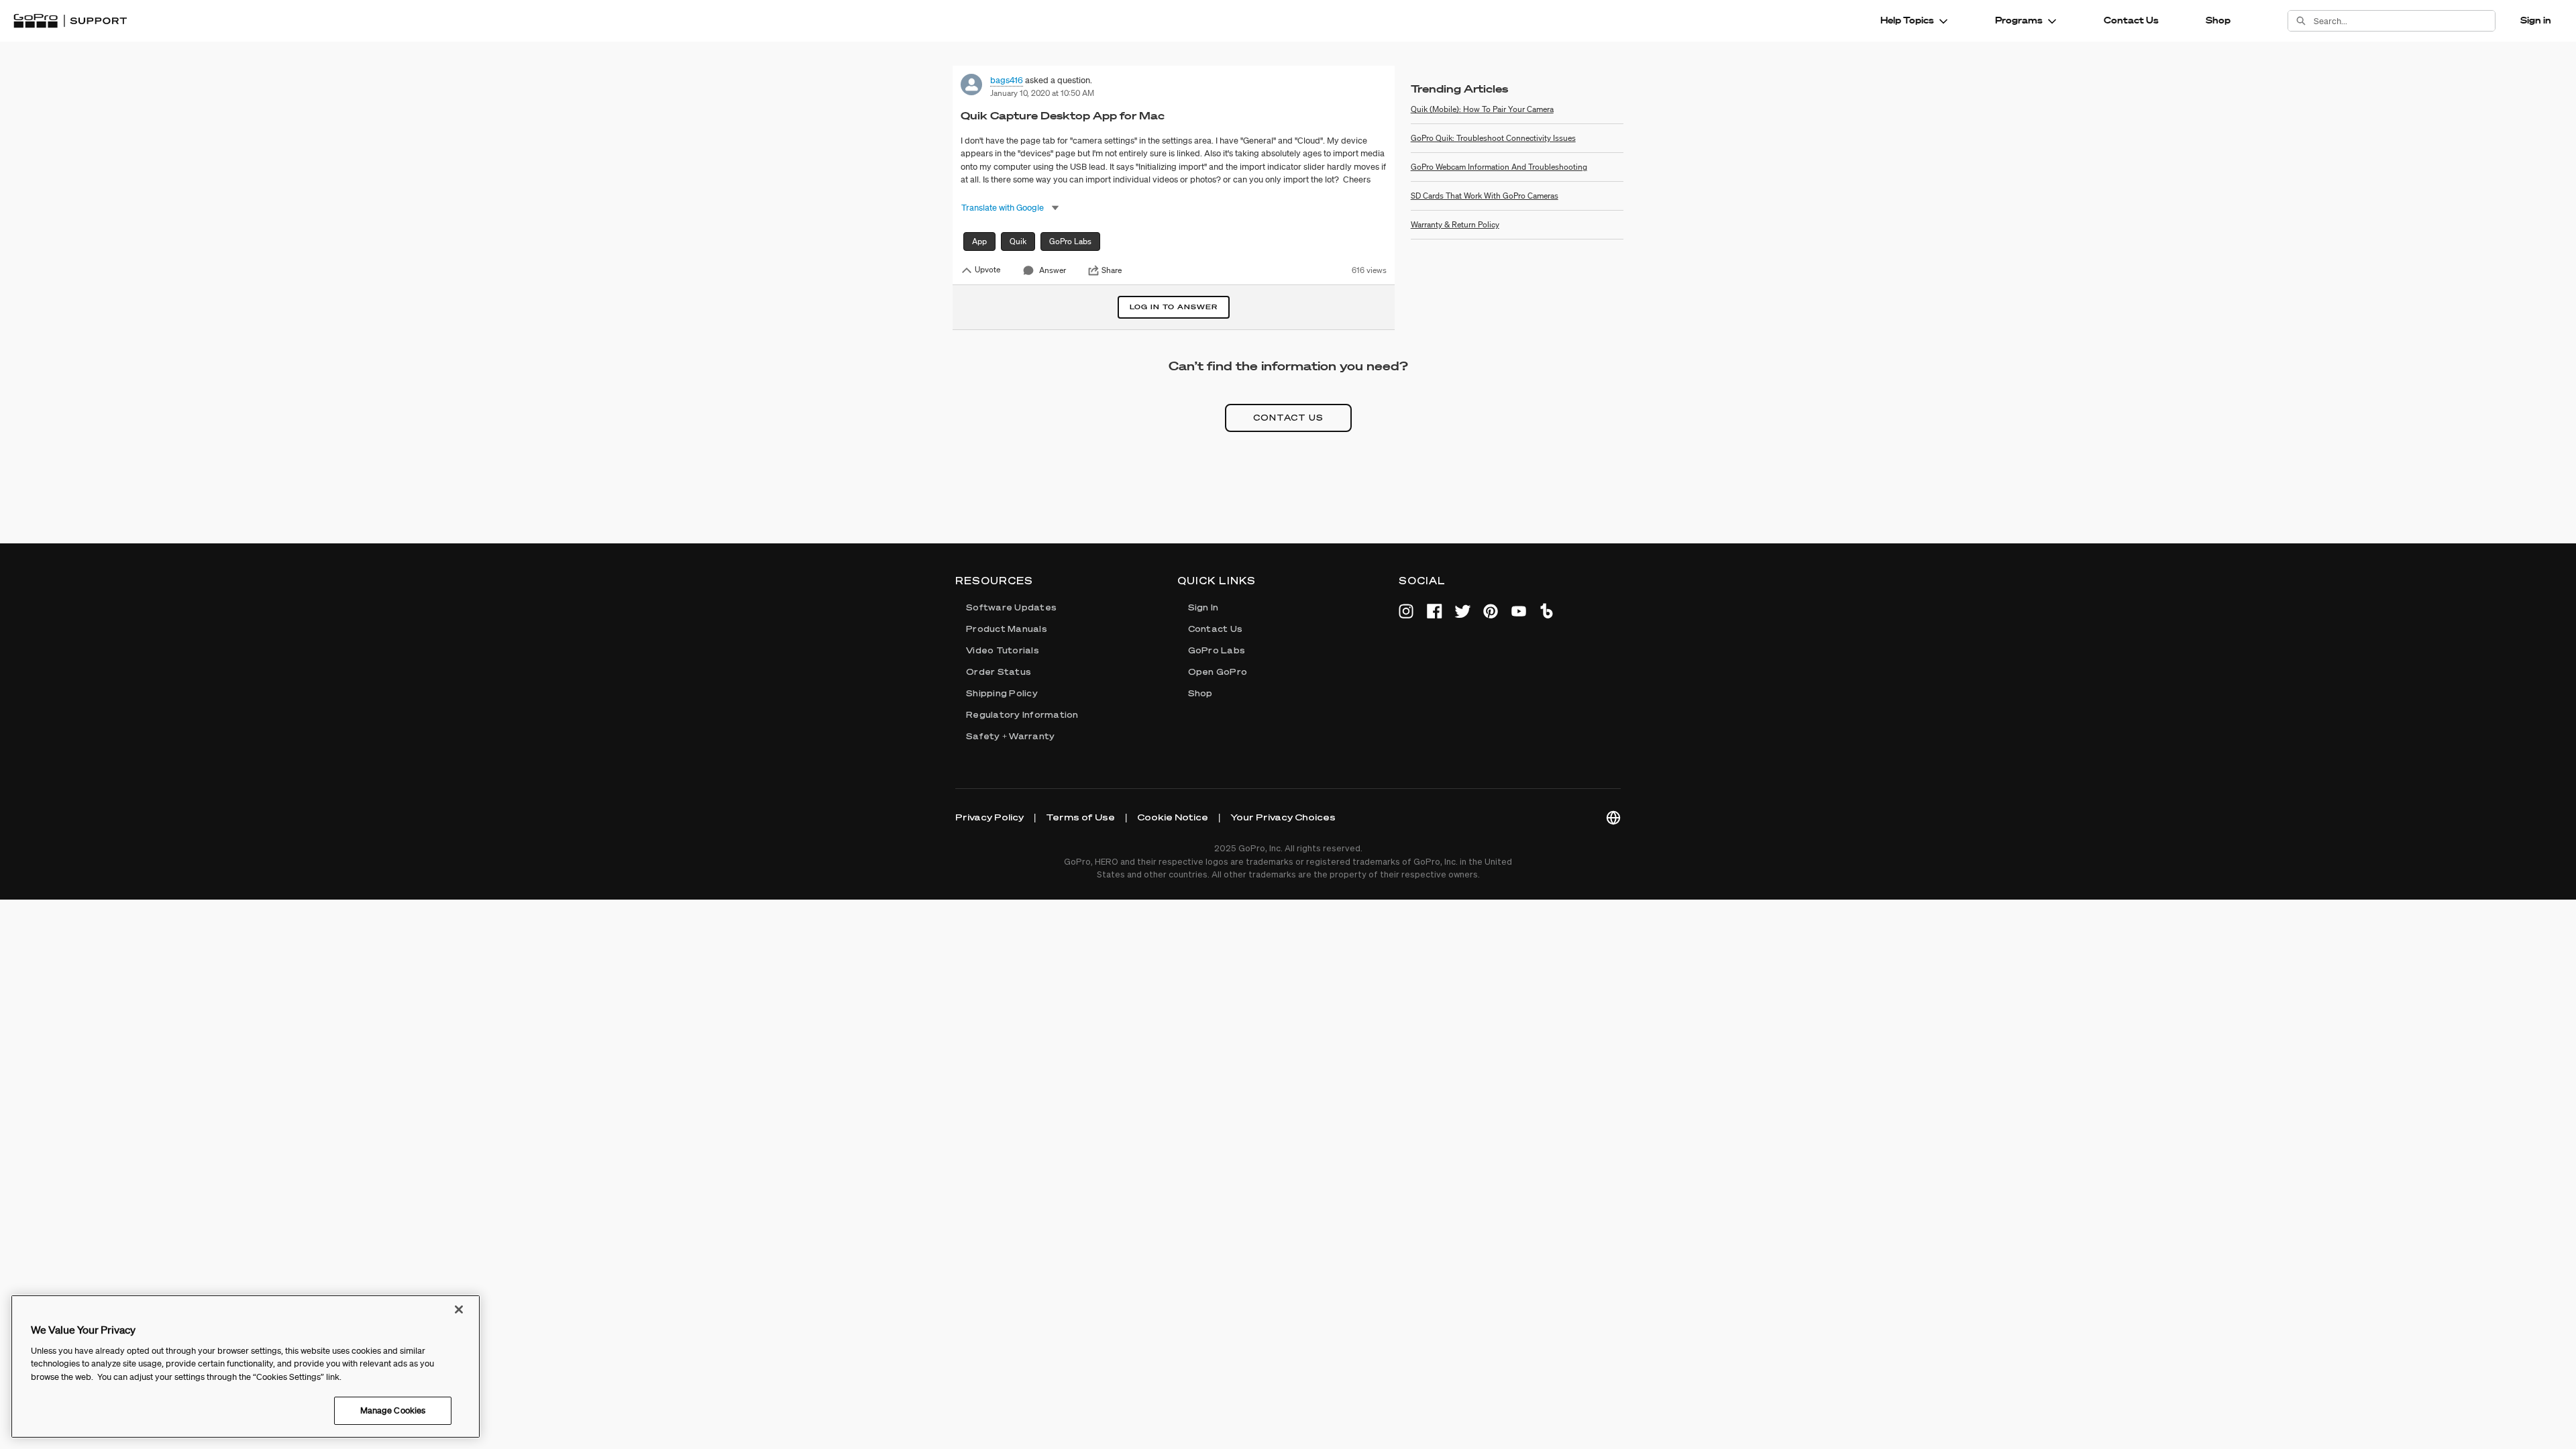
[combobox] (2404, 21)
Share (1112, 270)
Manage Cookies (393, 1410)
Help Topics (1907, 20)
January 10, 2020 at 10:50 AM (1042, 93)
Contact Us (2131, 20)
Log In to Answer (1174, 307)
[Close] (459, 1309)
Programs (2019, 20)
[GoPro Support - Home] (70, 21)
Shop (2218, 20)
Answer (1053, 270)
